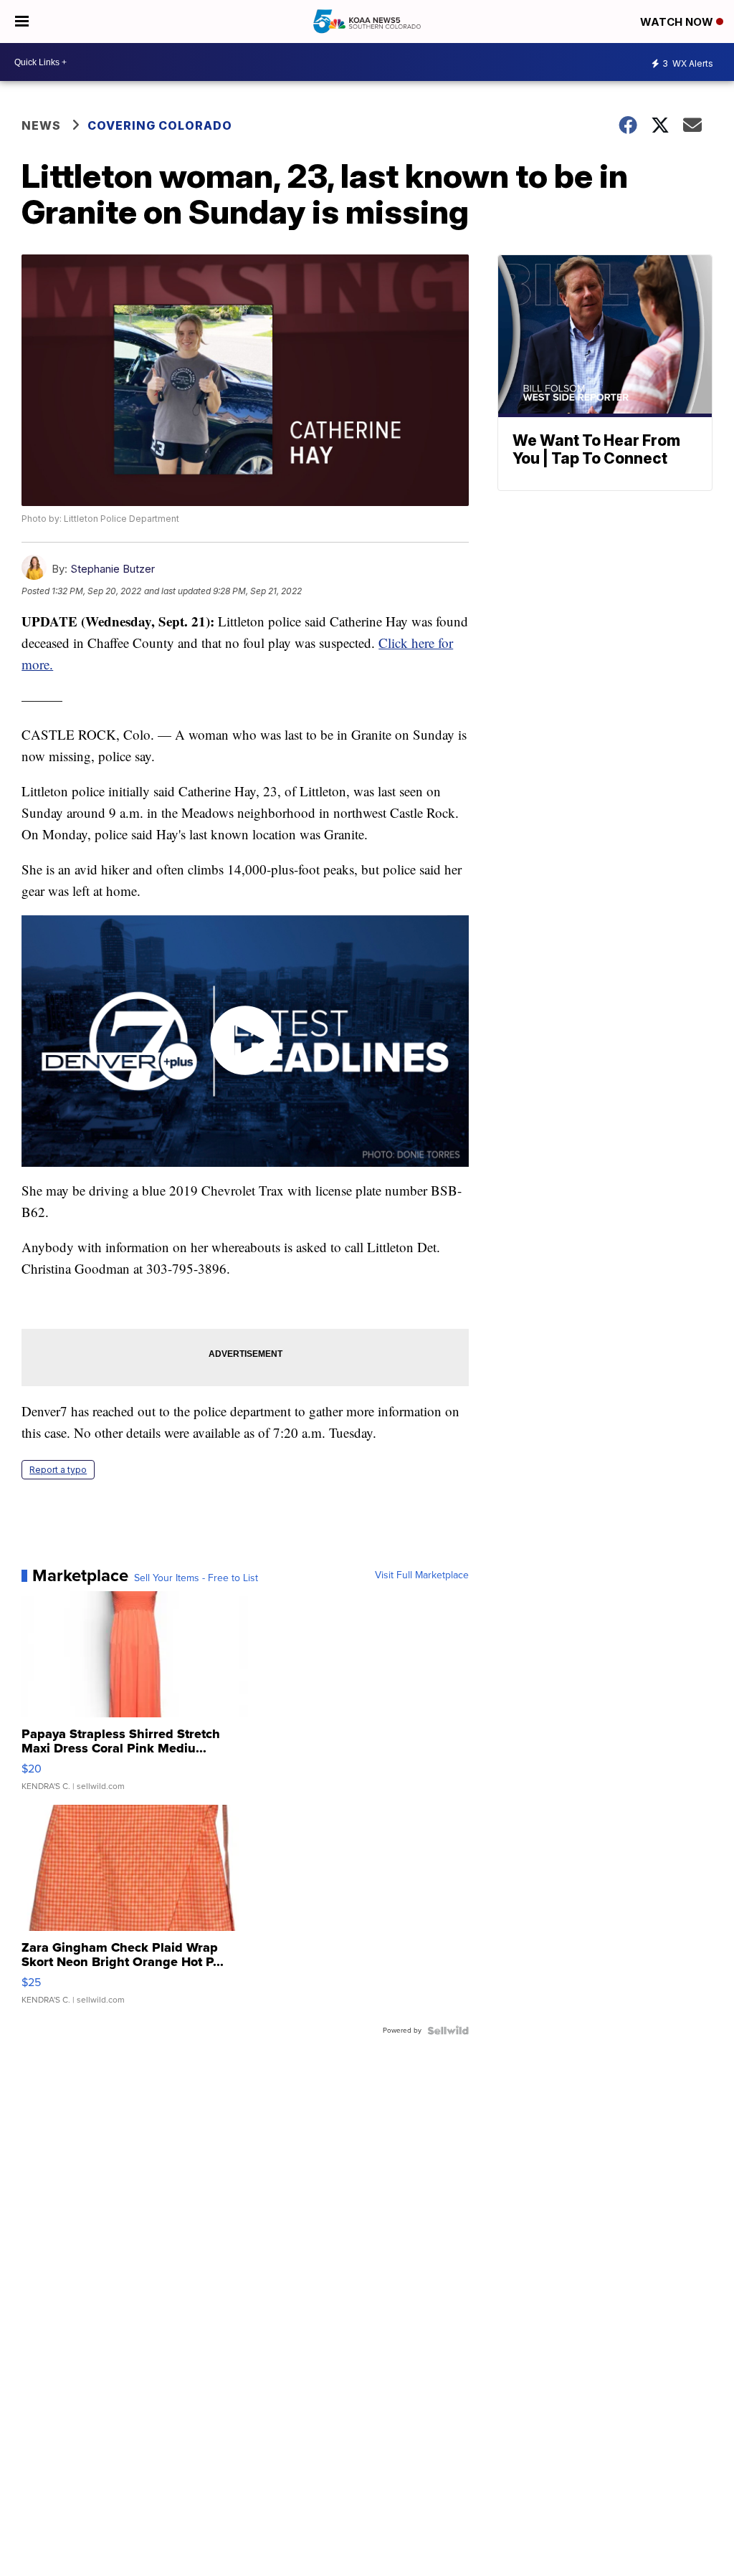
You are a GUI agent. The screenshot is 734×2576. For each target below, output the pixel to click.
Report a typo (58, 1470)
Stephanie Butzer (113, 569)
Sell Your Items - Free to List (196, 1578)
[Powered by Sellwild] (448, 2031)
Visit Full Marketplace (422, 1575)
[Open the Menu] (22, 22)
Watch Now (678, 22)
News (41, 125)
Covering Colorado (160, 125)
